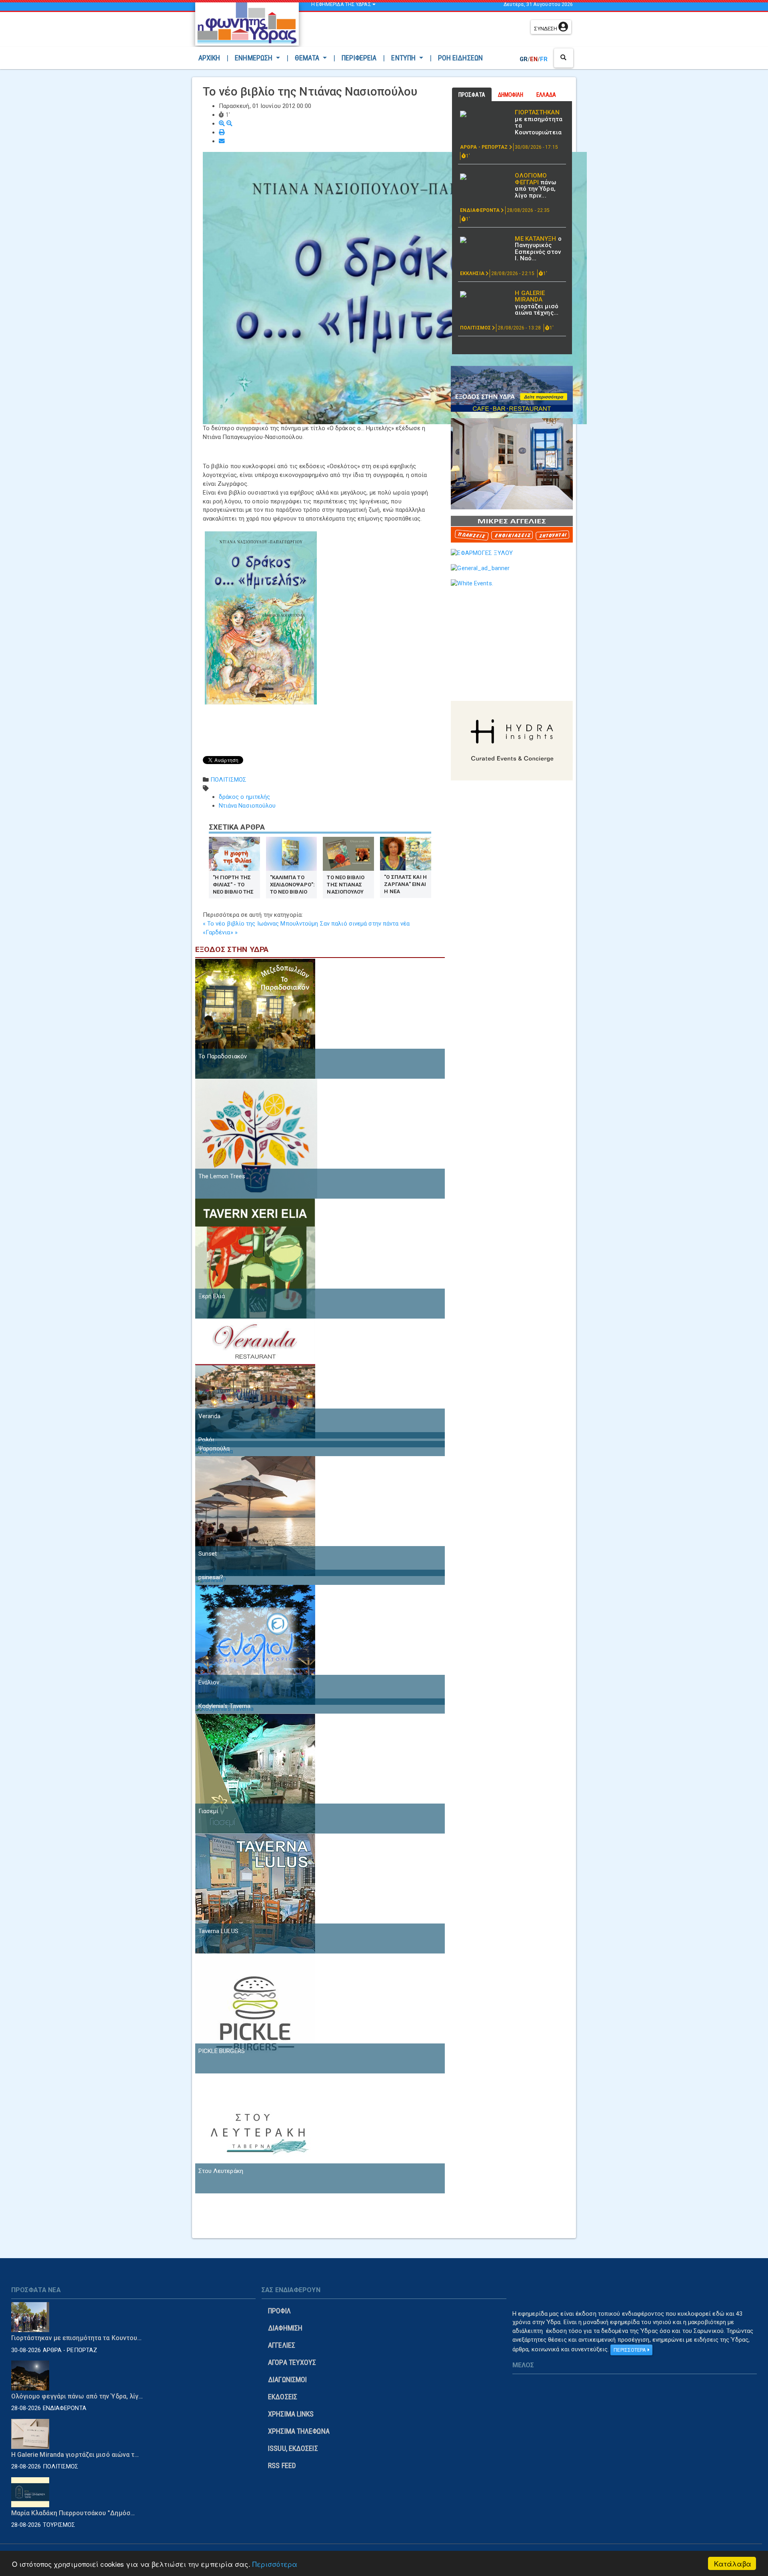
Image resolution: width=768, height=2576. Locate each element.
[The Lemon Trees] (256, 1138)
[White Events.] (472, 583)
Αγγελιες (282, 2345)
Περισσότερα (275, 2564)
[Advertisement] (416, 30)
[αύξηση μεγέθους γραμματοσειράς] (223, 124)
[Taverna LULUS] (255, 1893)
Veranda (210, 1416)
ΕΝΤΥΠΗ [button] (404, 58)
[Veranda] (255, 1378)
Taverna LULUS (218, 1931)
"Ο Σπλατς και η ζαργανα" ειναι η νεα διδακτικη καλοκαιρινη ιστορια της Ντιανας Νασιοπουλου (405, 884)
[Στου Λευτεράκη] (255, 2133)
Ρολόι (207, 1440)
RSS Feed (282, 2465)
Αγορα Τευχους (292, 2362)
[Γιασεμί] (255, 1773)
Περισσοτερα (630, 2350)
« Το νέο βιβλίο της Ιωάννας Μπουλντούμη (261, 924)
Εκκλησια (473, 273)
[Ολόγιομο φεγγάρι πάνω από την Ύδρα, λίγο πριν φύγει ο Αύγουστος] (484, 177)
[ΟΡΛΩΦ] (512, 463)
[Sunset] (255, 1516)
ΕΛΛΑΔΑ (546, 95)
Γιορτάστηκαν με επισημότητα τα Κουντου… (77, 2338)
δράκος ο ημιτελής (245, 797)
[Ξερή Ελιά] (255, 1258)
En (534, 59)
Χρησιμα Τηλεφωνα (299, 2431)
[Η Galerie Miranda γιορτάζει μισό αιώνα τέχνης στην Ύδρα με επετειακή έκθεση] (484, 294)
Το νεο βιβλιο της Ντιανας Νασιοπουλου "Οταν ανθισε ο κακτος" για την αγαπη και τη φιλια (347, 884)
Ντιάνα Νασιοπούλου (247, 806)
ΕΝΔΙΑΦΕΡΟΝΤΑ (480, 210)
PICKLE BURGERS (222, 2051)
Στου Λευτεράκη (221, 2171)
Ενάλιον (209, 1682)
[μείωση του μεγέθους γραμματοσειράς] (229, 124)
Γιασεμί (209, 1811)
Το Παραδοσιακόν (223, 1056)
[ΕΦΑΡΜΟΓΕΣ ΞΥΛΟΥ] (482, 553)
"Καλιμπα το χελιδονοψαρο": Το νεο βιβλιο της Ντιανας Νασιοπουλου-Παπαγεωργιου (292, 884)
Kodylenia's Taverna (225, 1706)
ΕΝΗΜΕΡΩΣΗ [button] (254, 58)
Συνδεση (546, 29)
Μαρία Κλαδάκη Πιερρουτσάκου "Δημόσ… (73, 2513)
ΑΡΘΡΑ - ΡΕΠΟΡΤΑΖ (485, 147)
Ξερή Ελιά (212, 1296)
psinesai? (211, 1577)
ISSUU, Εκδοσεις (293, 2448)
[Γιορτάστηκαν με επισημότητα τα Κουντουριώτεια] (484, 114)
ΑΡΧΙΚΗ (211, 58)
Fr (544, 59)
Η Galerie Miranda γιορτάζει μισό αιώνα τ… (75, 2455)
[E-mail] (222, 141)
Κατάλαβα (733, 2563)
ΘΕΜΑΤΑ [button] (308, 58)
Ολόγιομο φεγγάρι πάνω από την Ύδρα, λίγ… (77, 2396)
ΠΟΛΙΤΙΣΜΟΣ (228, 780)
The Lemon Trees (222, 1176)
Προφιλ (279, 2311)
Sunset (208, 1554)
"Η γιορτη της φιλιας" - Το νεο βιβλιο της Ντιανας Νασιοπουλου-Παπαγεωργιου (233, 884)
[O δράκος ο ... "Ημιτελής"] (261, 617)
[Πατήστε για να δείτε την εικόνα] (395, 288)
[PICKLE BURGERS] (255, 2013)
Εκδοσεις (283, 2397)
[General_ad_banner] (480, 568)
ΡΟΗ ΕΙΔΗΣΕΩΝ (460, 58)
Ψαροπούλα (214, 1449)
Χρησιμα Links (291, 2414)
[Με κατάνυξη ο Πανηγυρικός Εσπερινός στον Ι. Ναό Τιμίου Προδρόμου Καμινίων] (484, 240)
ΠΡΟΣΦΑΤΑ (472, 95)
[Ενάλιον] (255, 1644)
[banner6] (512, 740)
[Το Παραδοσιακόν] (255, 1018)
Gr (524, 59)
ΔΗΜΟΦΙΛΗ (511, 95)
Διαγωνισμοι (287, 2379)
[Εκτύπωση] (222, 132)
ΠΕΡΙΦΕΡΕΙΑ (359, 58)
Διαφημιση (285, 2328)
